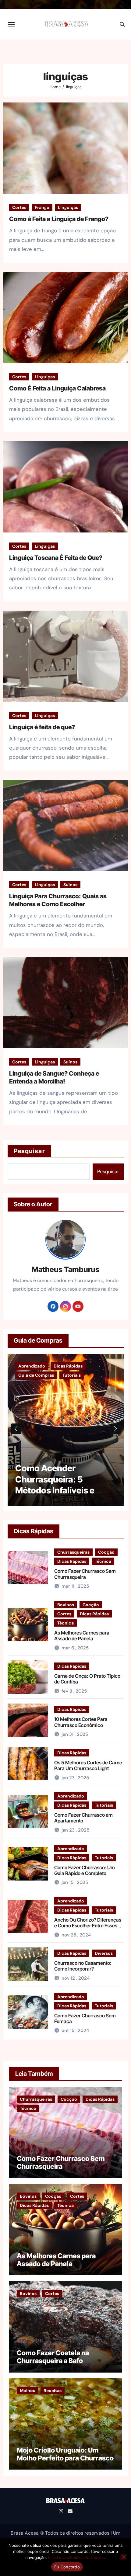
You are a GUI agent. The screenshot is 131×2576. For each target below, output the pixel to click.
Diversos (104, 1953)
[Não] (123, 2557)
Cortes (19, 207)
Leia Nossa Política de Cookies (77, 2557)
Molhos (27, 2391)
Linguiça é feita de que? (42, 727)
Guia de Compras (36, 1366)
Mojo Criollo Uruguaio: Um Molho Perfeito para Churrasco (65, 2454)
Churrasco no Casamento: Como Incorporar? (83, 1966)
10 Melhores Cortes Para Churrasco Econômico (81, 1722)
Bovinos (66, 1605)
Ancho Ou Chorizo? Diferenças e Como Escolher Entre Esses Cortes (88, 1926)
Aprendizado (71, 1796)
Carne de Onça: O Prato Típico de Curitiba (87, 1679)
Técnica (103, 1561)
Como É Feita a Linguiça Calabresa (57, 388)
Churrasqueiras (73, 1552)
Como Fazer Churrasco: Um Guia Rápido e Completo (85, 1870)
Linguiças (68, 207)
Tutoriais (104, 1805)
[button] (115, 1429)
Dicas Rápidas (72, 1561)
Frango (42, 207)
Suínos (70, 885)
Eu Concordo (67, 2567)
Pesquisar (29, 1151)
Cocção (106, 1552)
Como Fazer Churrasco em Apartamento (83, 1818)
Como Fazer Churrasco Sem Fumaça (85, 2018)
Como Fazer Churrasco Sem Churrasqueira (85, 1574)
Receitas (53, 2391)
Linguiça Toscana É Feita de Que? (56, 558)
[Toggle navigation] (11, 24)
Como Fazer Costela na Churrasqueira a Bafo (53, 2357)
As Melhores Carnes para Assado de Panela (82, 1636)
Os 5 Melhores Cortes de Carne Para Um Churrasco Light (88, 1765)
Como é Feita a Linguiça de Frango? (59, 219)
